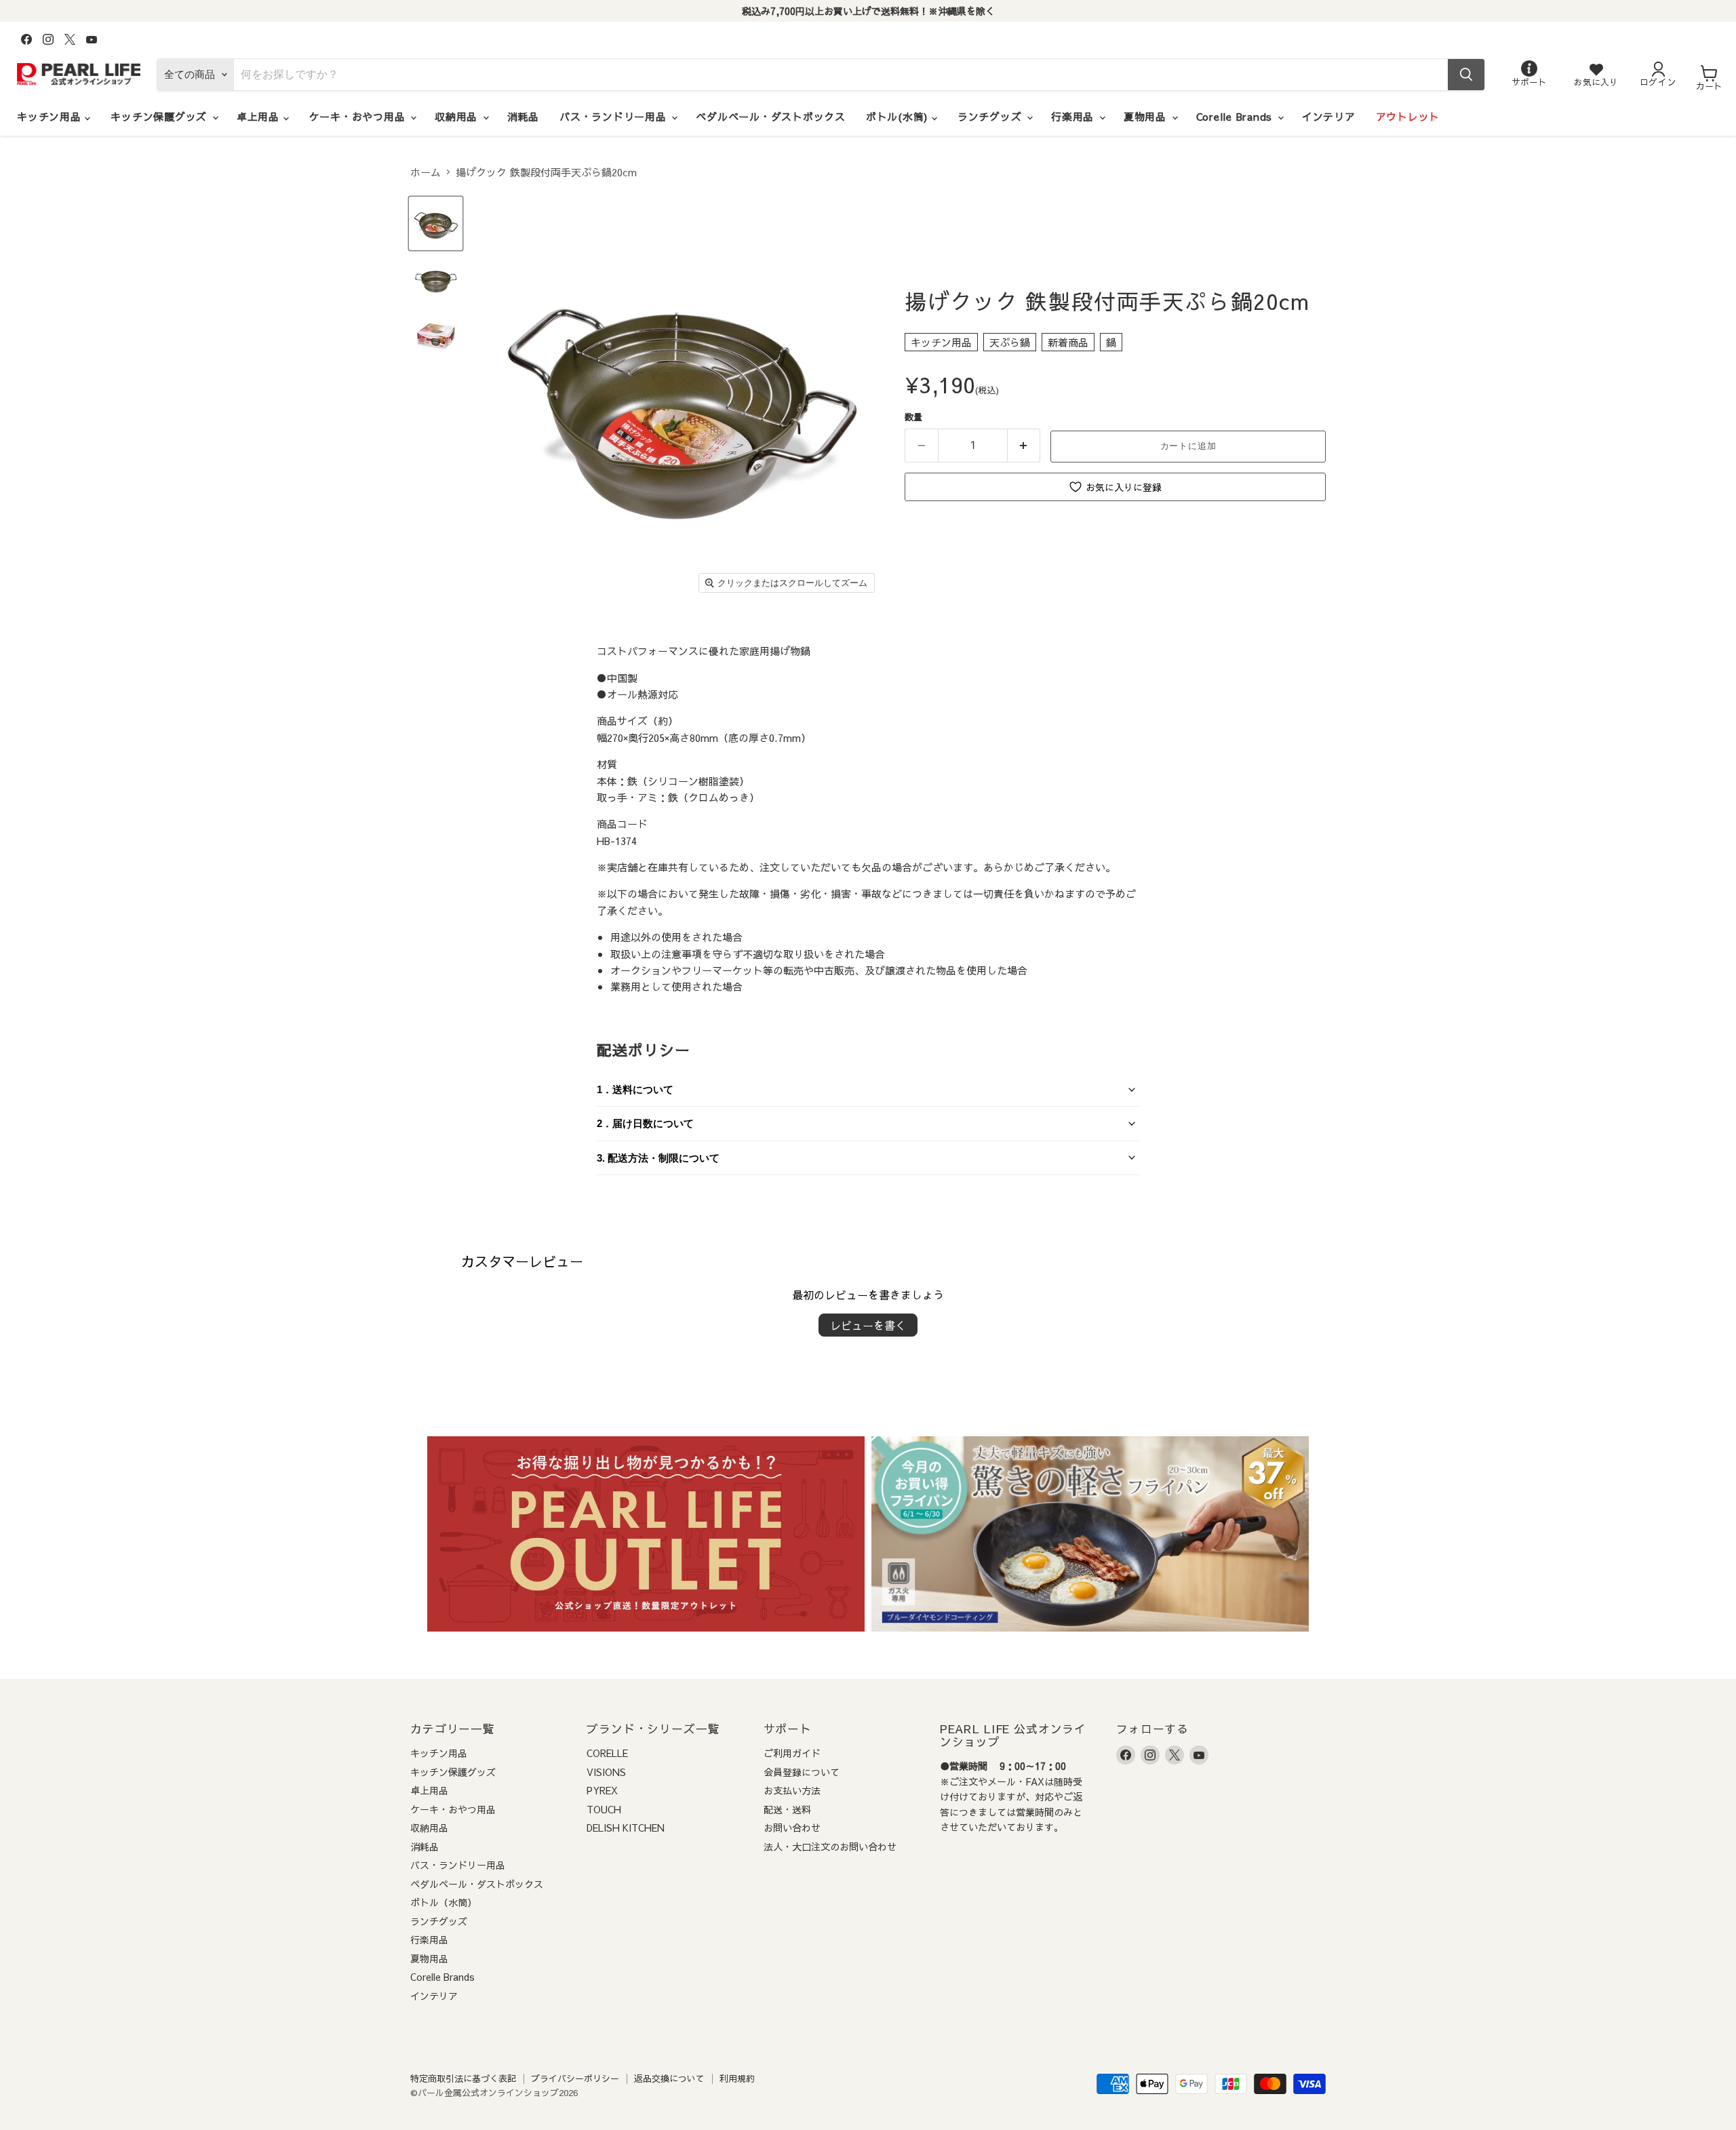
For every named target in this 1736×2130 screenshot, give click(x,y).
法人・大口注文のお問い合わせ (830, 1847)
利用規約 (737, 2078)
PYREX (602, 1790)
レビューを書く (868, 1325)
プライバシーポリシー (575, 2078)
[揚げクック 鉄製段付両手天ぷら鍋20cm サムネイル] (436, 223)
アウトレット (1408, 116)
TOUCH (604, 1809)
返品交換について (669, 2078)
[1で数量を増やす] (1024, 446)
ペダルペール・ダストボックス (771, 116)
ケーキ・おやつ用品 (359, 116)
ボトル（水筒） (443, 1902)
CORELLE (607, 1753)
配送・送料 (787, 1809)
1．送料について (635, 1089)
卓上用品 (260, 116)
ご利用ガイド (792, 1753)
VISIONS (606, 1772)
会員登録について (802, 1772)
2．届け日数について (645, 1123)
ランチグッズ (991, 116)
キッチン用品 (51, 116)
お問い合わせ (792, 1828)
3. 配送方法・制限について (658, 1158)
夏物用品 (1147, 116)
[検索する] (1466, 75)
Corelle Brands (1236, 116)
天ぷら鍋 (1010, 342)
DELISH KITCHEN (626, 1828)
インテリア (1329, 116)
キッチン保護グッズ (161, 116)
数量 (913, 417)
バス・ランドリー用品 (615, 116)
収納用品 (458, 116)
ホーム (426, 172)
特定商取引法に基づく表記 (463, 2078)
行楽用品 (1074, 116)
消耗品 (523, 116)
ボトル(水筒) (899, 116)
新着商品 (1068, 342)
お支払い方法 (792, 1790)
